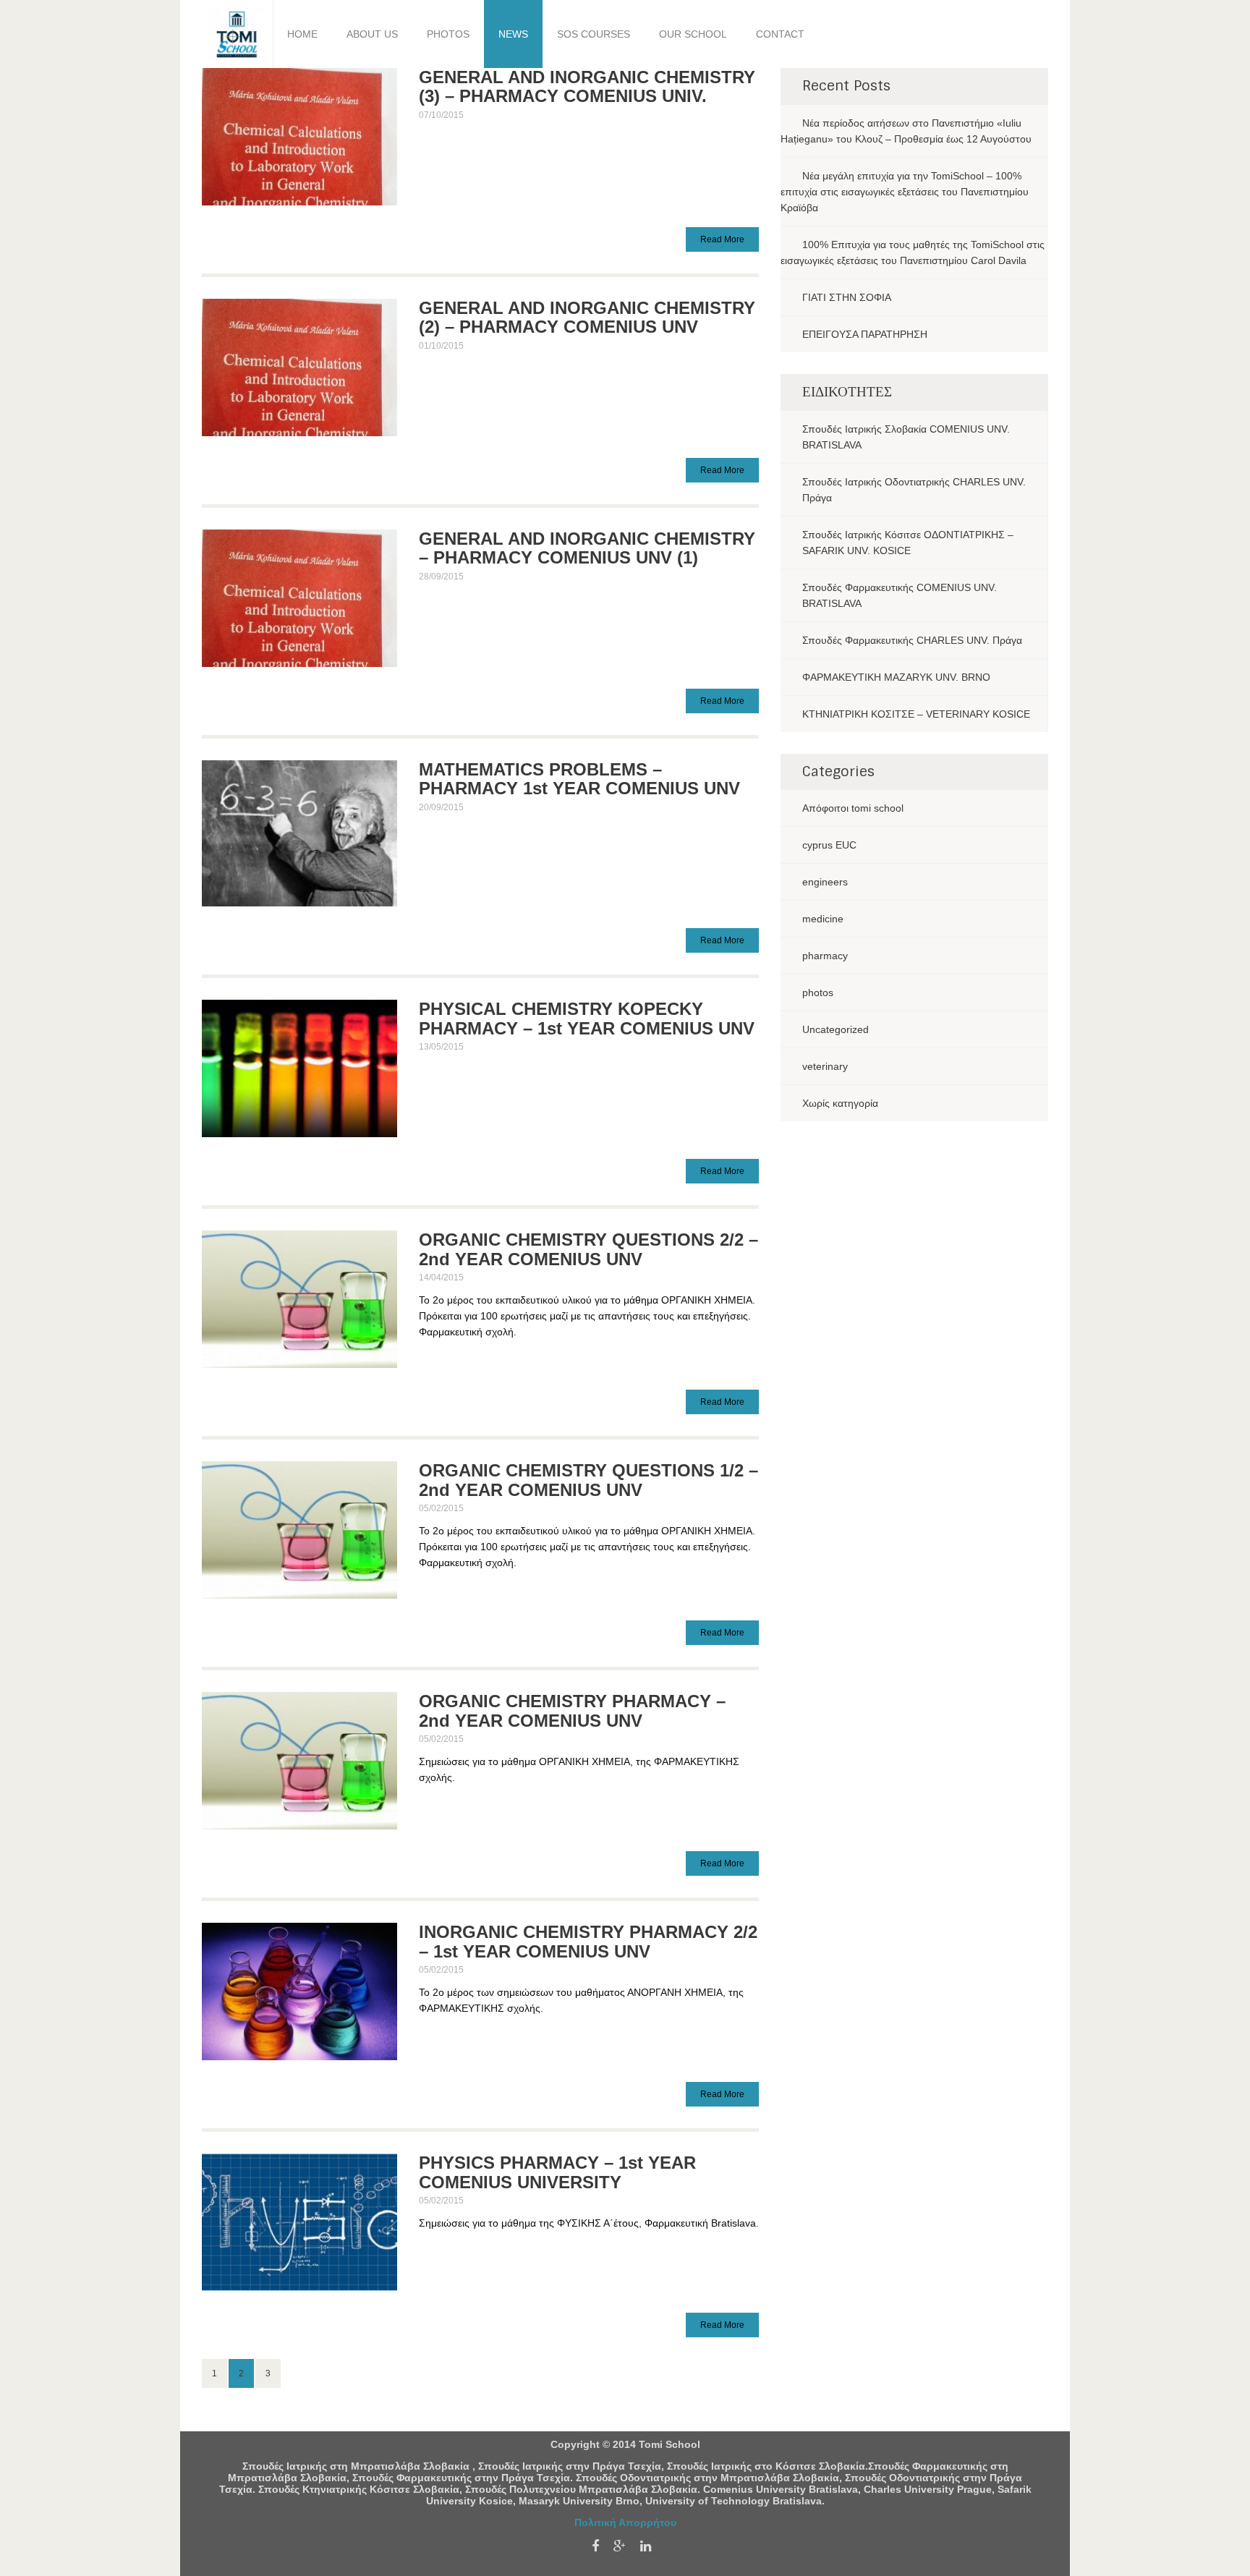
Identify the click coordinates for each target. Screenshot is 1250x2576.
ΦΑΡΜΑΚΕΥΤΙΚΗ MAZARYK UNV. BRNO (896, 677)
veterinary (825, 1066)
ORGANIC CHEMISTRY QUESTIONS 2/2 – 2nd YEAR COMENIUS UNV (588, 1249)
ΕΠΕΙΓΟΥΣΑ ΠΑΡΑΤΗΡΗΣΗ (865, 334)
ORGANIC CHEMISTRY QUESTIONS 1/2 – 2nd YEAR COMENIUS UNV (588, 1480)
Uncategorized (836, 1029)
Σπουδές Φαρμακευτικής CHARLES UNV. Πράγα (912, 640)
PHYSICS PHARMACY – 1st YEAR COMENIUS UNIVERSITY (557, 2172)
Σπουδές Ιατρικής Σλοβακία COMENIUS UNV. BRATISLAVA (906, 437)
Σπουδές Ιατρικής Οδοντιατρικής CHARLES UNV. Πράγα (914, 490)
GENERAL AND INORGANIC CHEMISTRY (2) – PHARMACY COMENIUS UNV (587, 317)
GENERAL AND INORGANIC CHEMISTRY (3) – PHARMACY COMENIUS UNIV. (587, 86)
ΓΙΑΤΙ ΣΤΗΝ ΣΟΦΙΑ (847, 297)
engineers (825, 882)
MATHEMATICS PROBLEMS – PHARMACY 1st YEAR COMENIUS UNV (579, 779)
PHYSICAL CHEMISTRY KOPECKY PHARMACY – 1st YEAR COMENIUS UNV (587, 1018)
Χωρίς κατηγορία (840, 1103)
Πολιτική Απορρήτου (625, 2522)
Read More (722, 239)
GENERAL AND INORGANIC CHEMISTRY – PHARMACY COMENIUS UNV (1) (587, 548)
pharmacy (825, 956)
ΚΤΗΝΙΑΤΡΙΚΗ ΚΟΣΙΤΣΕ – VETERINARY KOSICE (916, 714)
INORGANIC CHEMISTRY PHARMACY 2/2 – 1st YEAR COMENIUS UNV (588, 1941)
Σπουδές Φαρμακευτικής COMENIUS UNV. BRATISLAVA (900, 595)
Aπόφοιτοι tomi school (853, 808)
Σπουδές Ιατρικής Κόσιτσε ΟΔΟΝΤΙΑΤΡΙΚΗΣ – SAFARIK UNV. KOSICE (908, 543)
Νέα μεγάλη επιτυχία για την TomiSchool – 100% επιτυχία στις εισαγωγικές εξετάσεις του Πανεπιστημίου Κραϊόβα (905, 192)
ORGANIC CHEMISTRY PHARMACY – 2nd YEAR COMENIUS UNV (572, 1710)
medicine (823, 919)
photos (818, 992)
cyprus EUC (829, 845)
